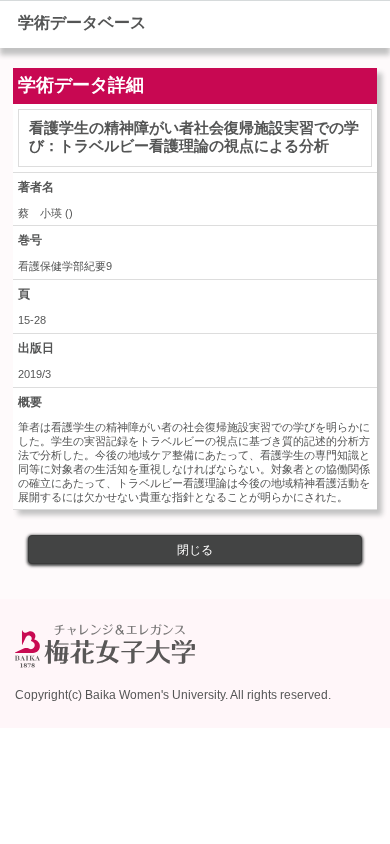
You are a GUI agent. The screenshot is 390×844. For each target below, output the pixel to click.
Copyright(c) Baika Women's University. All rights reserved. (173, 695)
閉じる (195, 550)
